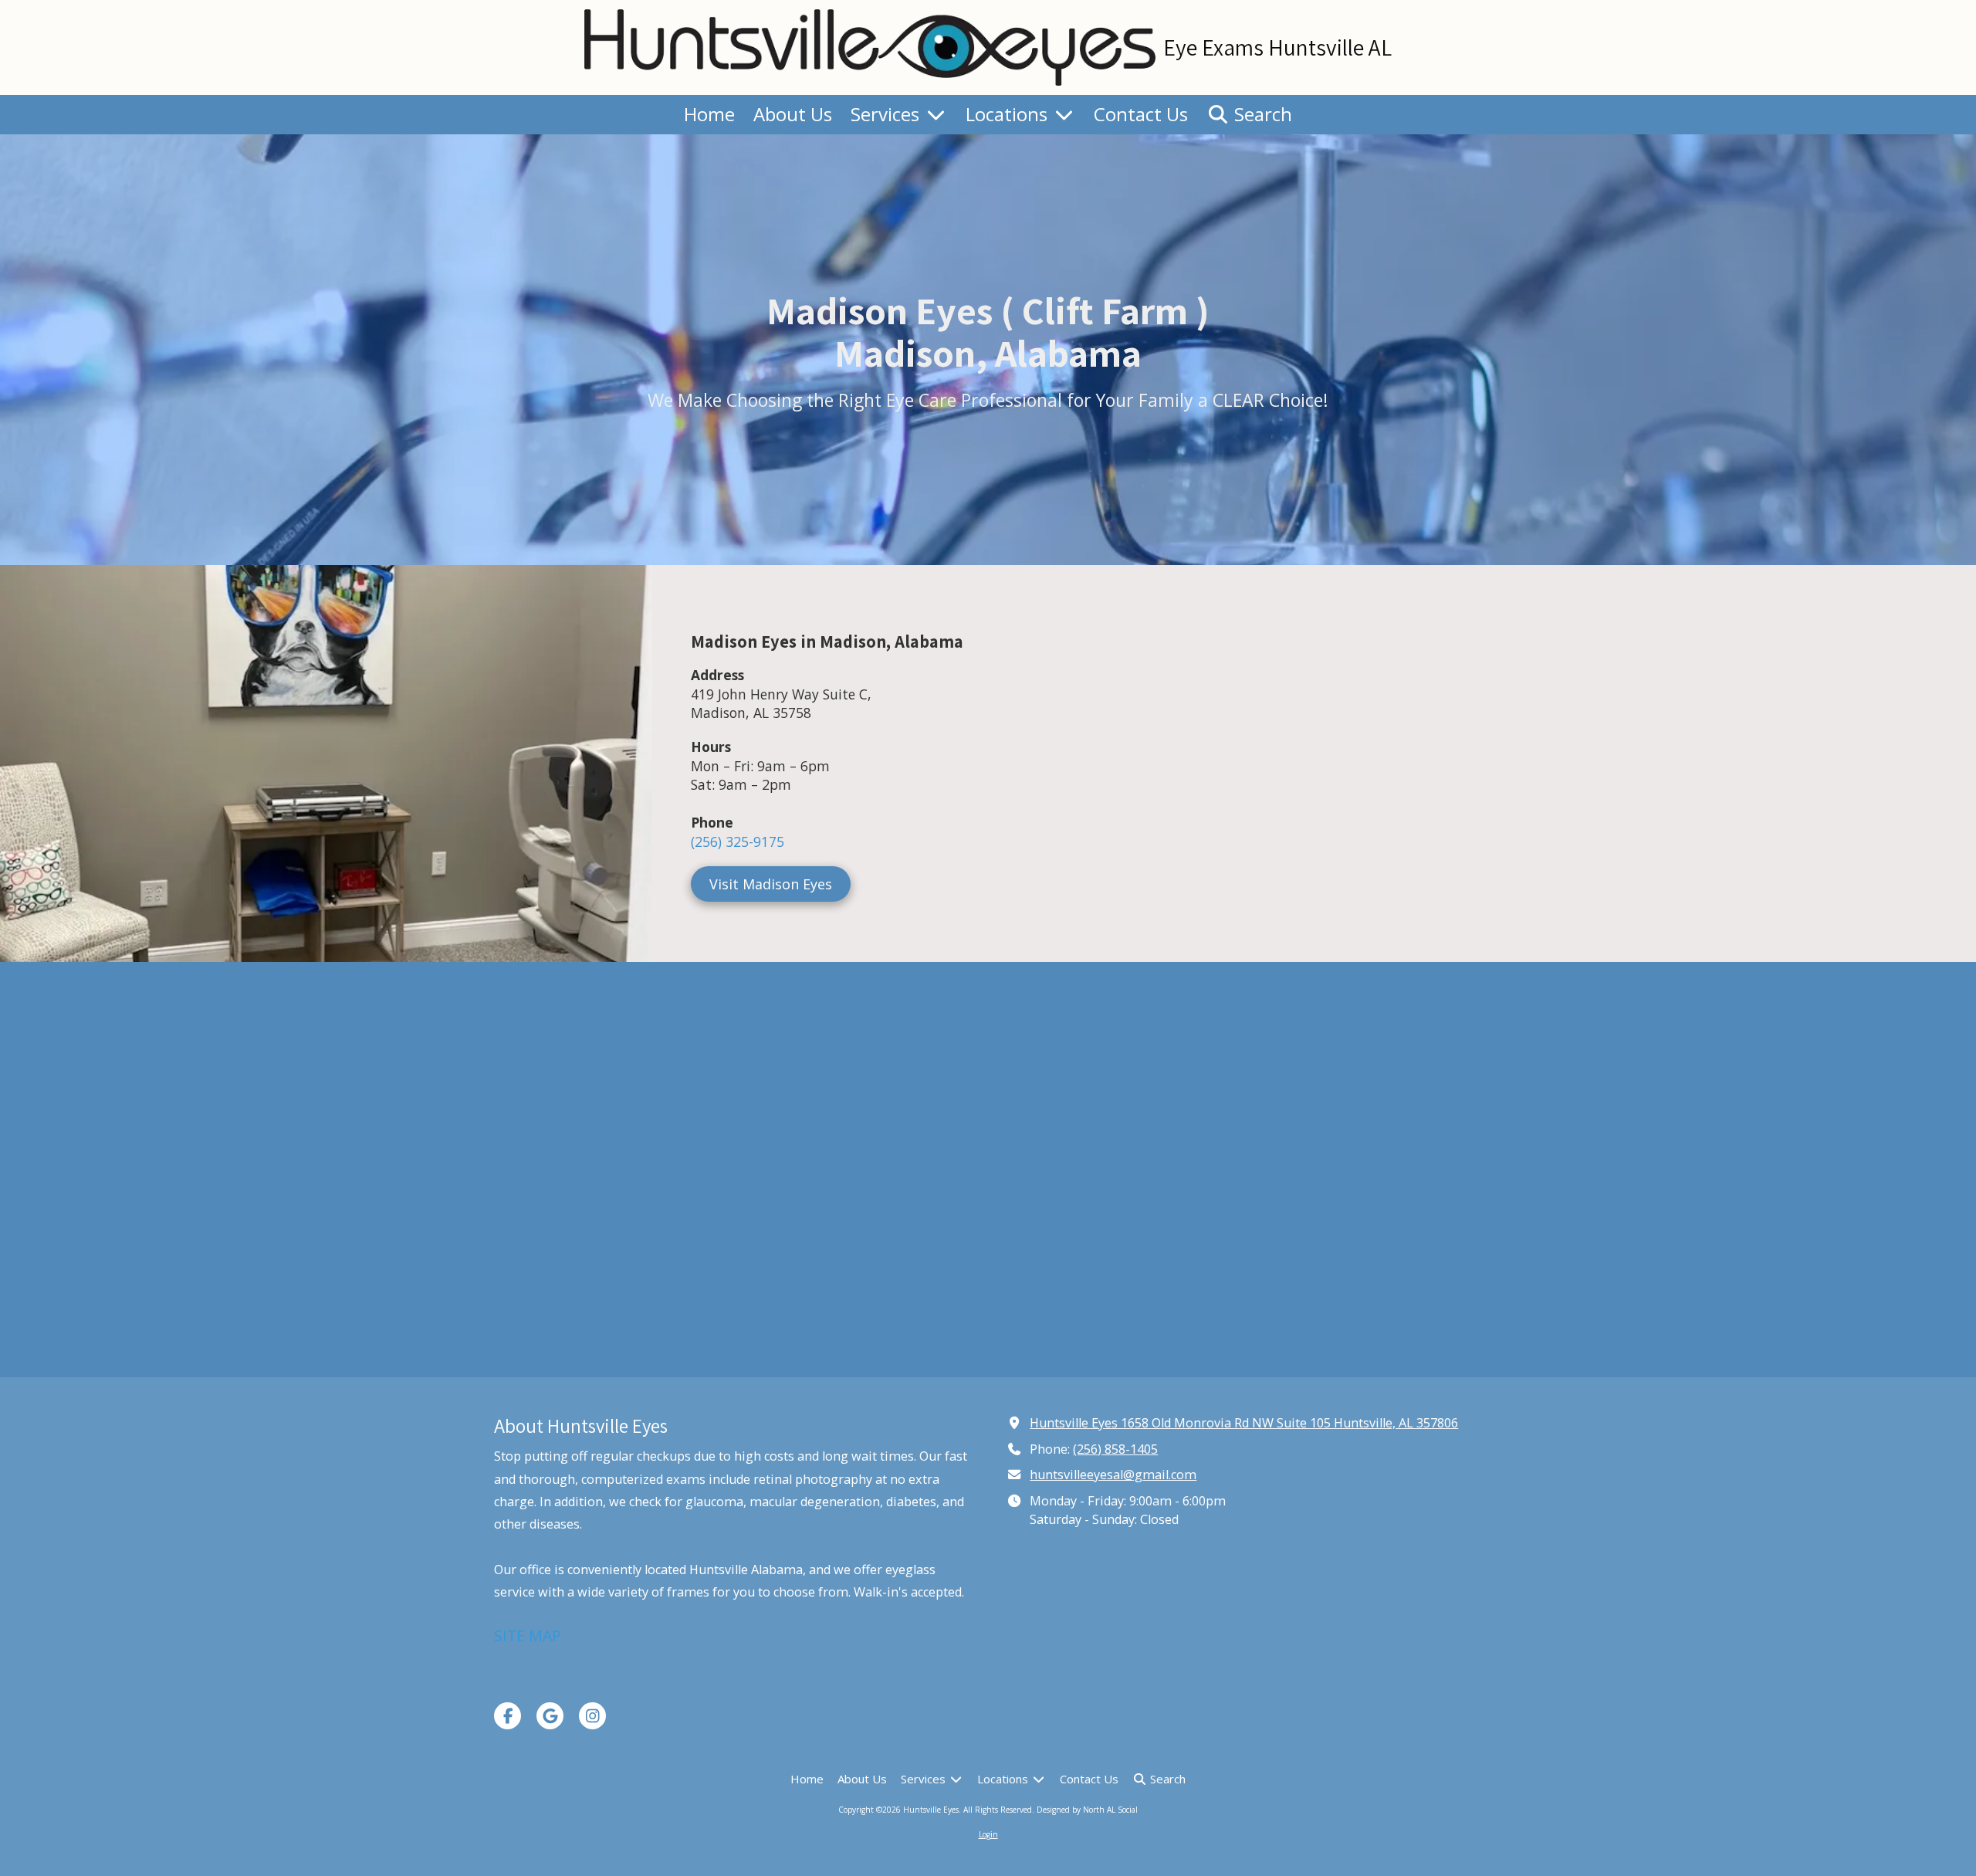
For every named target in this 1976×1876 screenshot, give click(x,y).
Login (988, 1834)
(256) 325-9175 (738, 841)
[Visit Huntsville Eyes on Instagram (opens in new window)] (592, 1716)
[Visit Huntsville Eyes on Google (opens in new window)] (550, 1716)
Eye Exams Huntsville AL (1277, 47)
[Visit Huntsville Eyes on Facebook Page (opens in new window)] (508, 1716)
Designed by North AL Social (1087, 1810)
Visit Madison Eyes (771, 884)
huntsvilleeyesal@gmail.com (1113, 1475)
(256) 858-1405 (1115, 1449)
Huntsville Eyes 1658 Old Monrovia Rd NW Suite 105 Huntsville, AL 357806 (1244, 1423)
